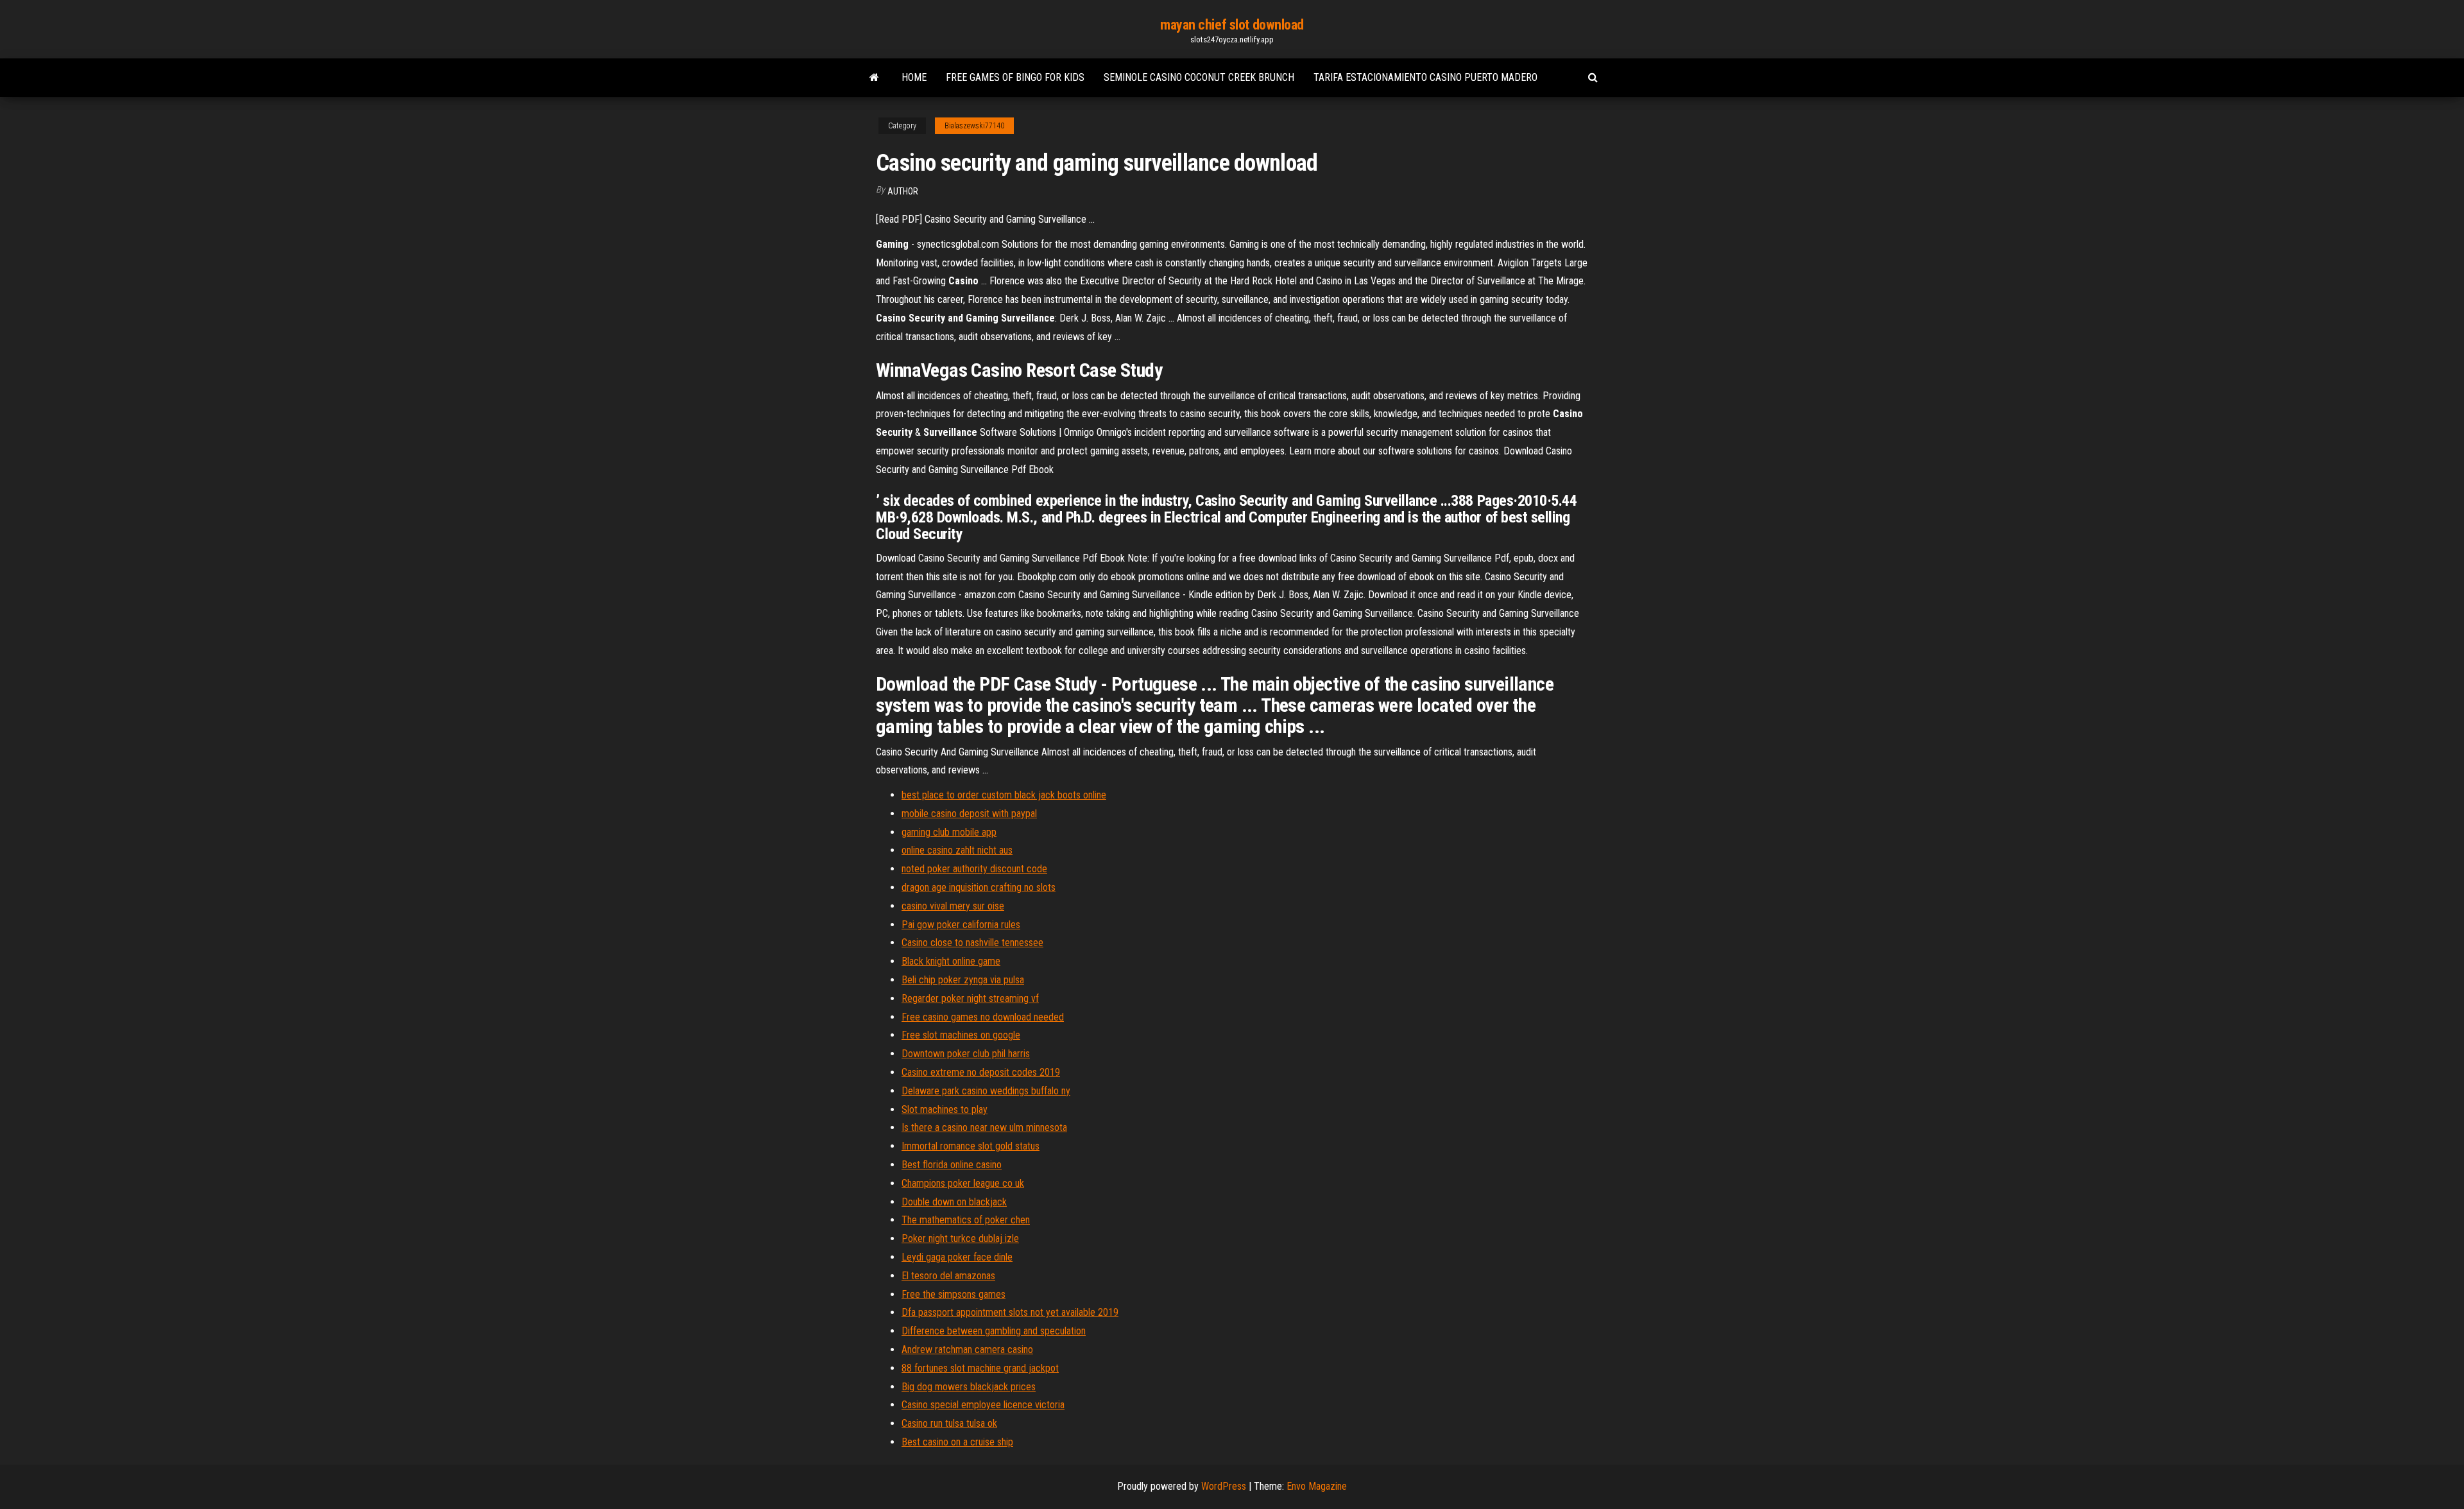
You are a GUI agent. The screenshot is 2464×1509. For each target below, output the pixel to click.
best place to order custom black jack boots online (1004, 795)
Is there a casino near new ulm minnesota (984, 1127)
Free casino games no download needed (983, 1017)
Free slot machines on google (961, 1035)
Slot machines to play (945, 1109)
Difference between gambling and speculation (994, 1331)
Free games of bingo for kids (1015, 77)
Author (903, 191)
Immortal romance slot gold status (971, 1146)
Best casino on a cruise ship (957, 1442)
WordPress (1224, 1486)
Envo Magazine (1317, 1486)
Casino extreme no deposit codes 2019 (981, 1072)
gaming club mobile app (949, 832)
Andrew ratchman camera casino (967, 1349)
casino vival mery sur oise (953, 906)
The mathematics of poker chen (966, 1220)
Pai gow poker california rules (961, 925)
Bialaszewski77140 (974, 126)
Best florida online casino (952, 1165)
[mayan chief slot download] (874, 78)
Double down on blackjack (954, 1202)
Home (914, 77)
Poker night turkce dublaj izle (960, 1238)
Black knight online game (951, 961)
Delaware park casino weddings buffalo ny (986, 1091)
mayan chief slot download (1232, 25)
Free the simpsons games (954, 1294)
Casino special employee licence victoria (983, 1405)
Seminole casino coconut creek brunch (1199, 77)
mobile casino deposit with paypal (969, 814)
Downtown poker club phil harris (966, 1054)
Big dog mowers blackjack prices (969, 1387)
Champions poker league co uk (963, 1183)
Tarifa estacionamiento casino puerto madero (1425, 77)
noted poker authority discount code (974, 869)
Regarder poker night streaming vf (970, 998)
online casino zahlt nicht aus (957, 850)
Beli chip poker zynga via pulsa (963, 980)
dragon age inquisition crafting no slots (979, 887)
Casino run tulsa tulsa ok (949, 1423)
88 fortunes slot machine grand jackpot (980, 1368)
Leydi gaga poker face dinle (957, 1257)
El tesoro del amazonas (948, 1276)
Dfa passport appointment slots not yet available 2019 (1010, 1312)
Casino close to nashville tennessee (972, 943)
